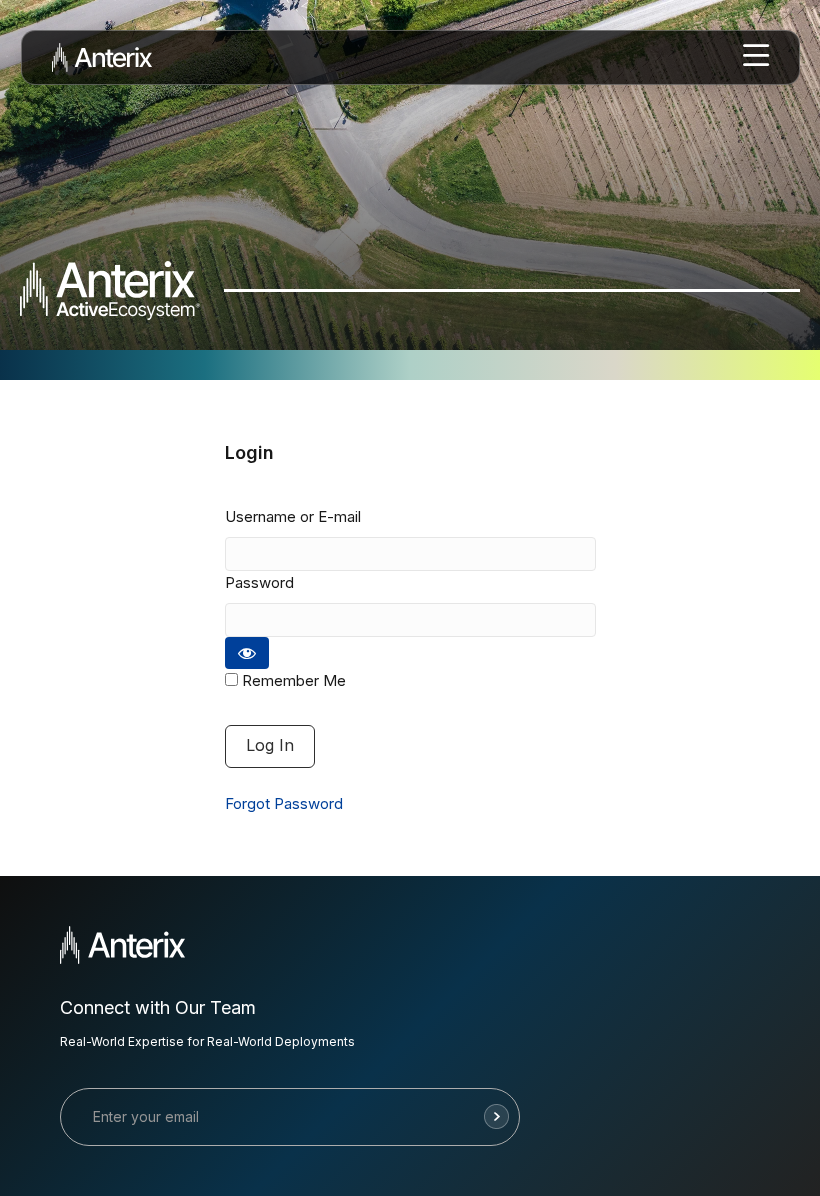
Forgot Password (284, 803)
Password (259, 582)
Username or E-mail (293, 516)
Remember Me (292, 680)
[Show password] (247, 653)
